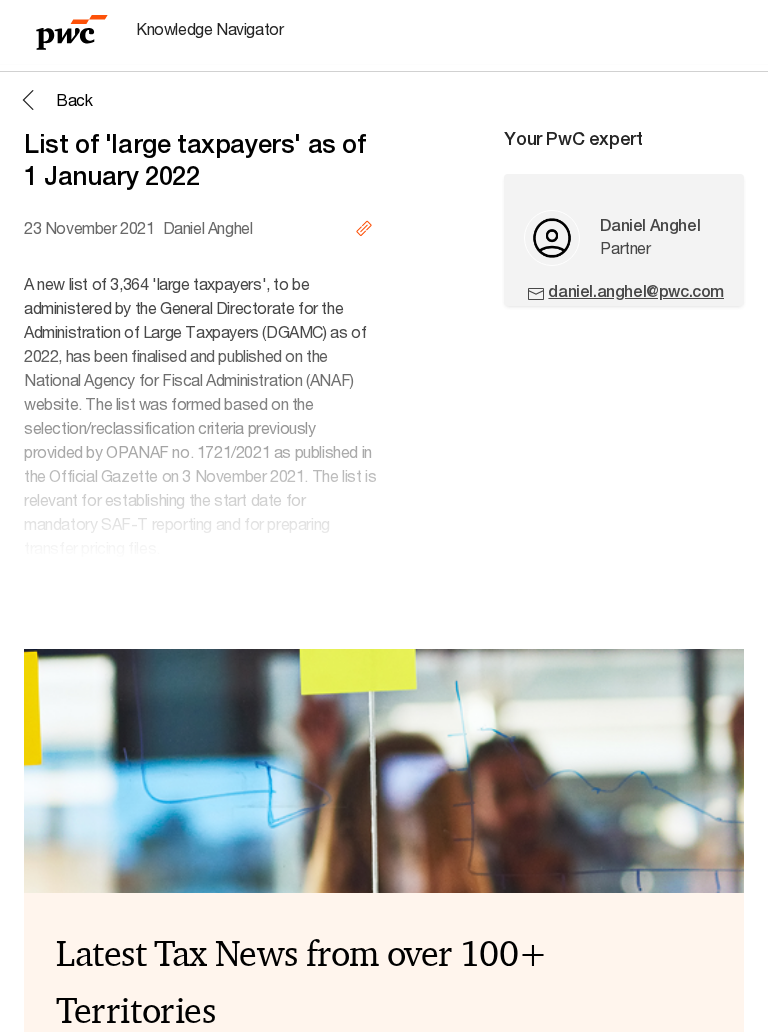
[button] (54, 100)
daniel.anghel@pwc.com (636, 291)
